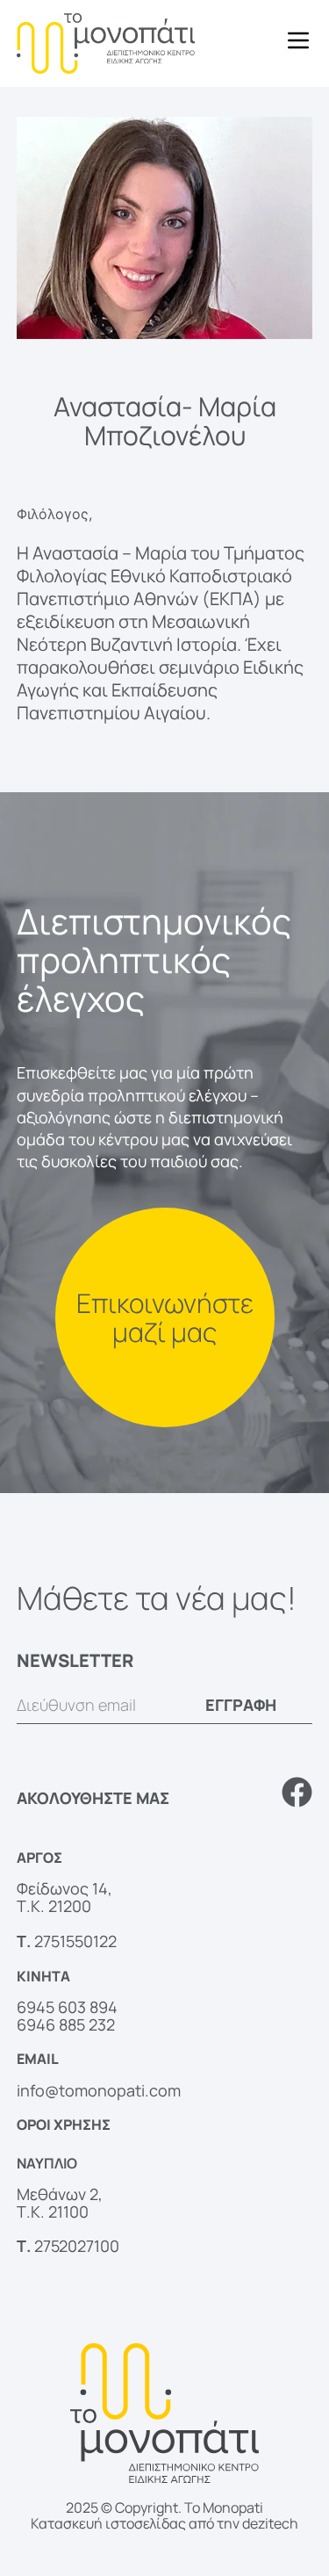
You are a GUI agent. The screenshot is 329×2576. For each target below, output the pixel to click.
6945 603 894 (67, 2007)
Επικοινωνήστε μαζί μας (165, 1317)
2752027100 (77, 2246)
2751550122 (75, 1941)
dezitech (270, 2523)
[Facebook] (297, 1792)
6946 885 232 (66, 2024)
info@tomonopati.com (99, 2090)
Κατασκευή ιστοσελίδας (108, 2523)
